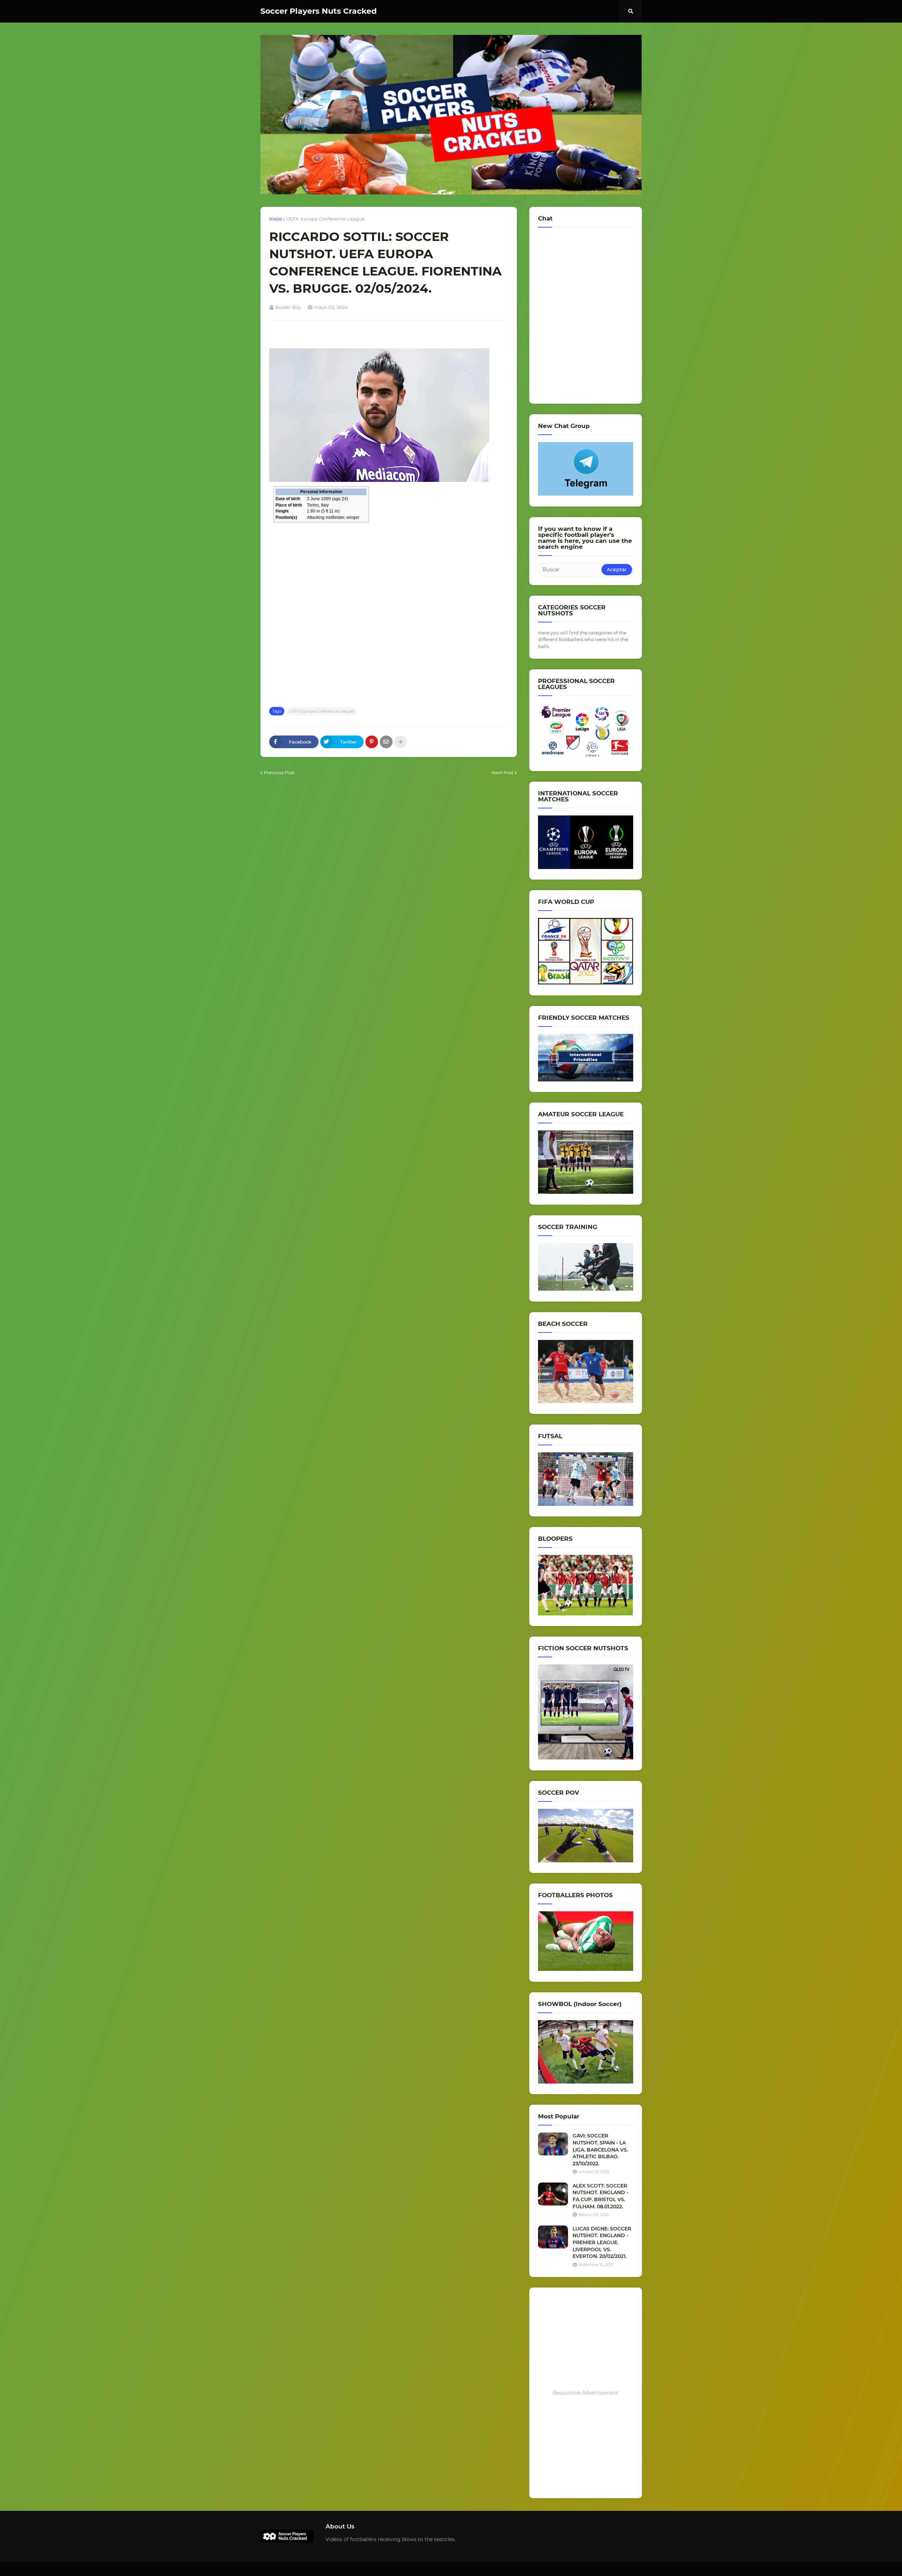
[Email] (386, 742)
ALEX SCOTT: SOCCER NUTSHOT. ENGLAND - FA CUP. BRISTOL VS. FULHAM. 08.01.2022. (600, 2196)
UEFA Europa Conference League (325, 219)
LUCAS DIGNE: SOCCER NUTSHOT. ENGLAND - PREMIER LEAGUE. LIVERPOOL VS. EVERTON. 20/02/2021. (602, 2242)
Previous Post (279, 772)
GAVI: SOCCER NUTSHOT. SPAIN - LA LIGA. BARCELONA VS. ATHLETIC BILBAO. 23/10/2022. (600, 2149)
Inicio (276, 219)
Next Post (502, 772)
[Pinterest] (372, 742)
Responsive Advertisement (585, 2393)
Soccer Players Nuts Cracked (319, 11)
